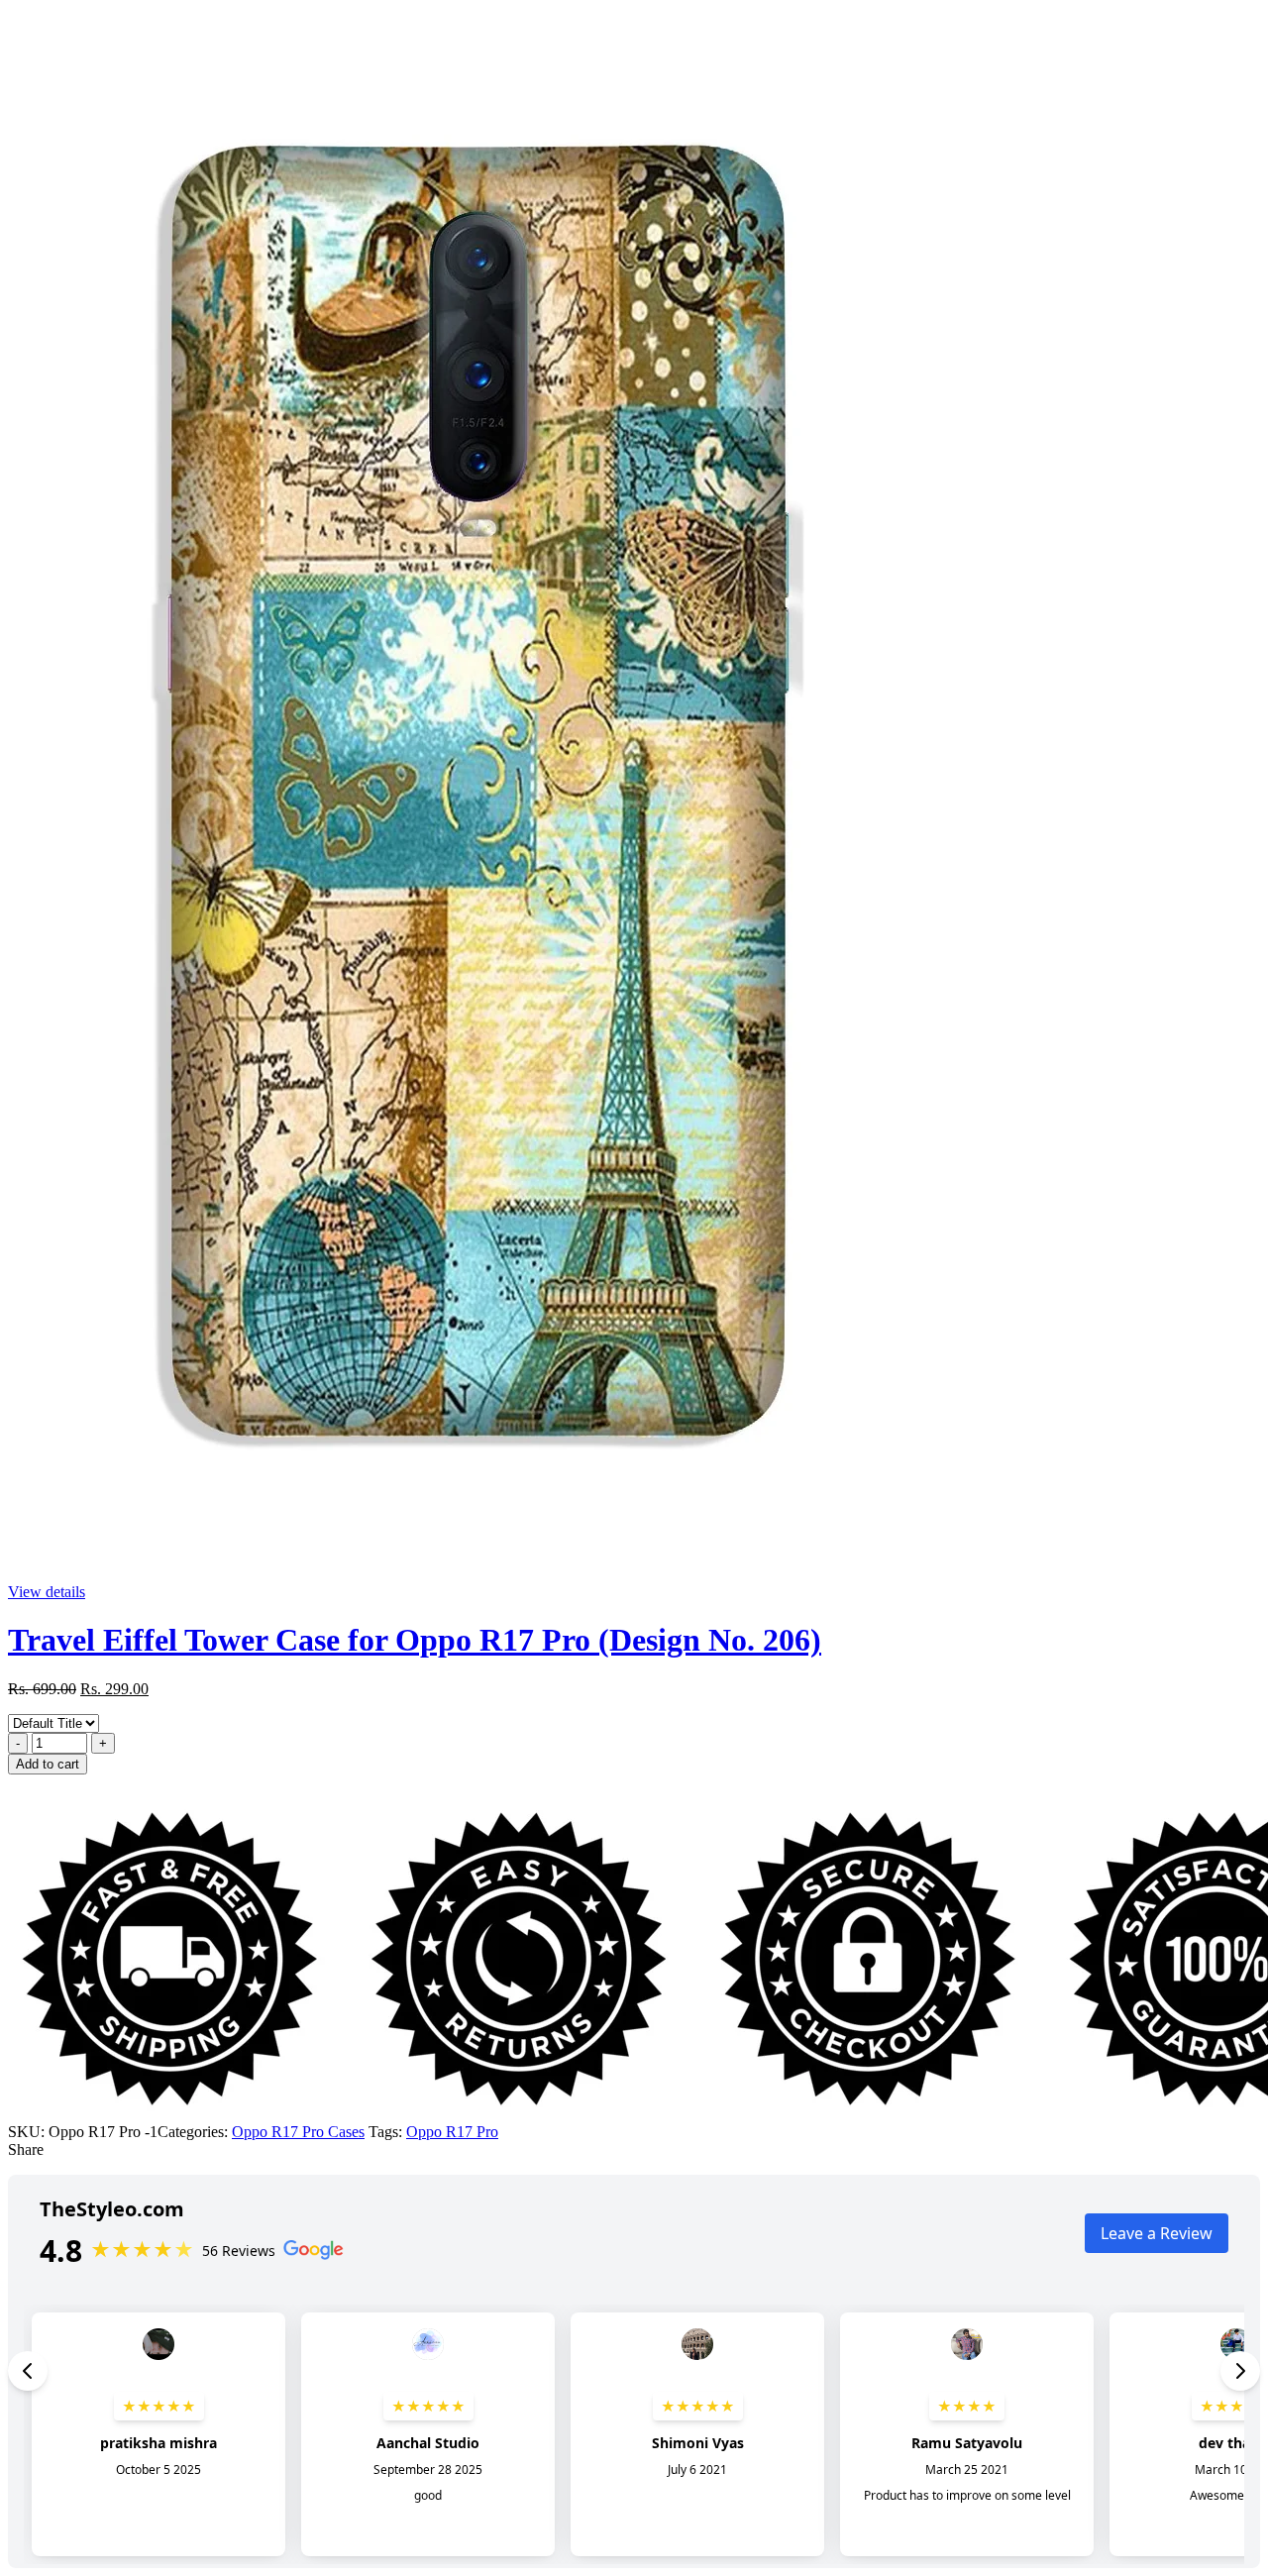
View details (47, 1592)
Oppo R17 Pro (452, 2132)
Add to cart (48, 1764)
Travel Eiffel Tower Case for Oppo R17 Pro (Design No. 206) (415, 1640)
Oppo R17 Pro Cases (298, 2132)
